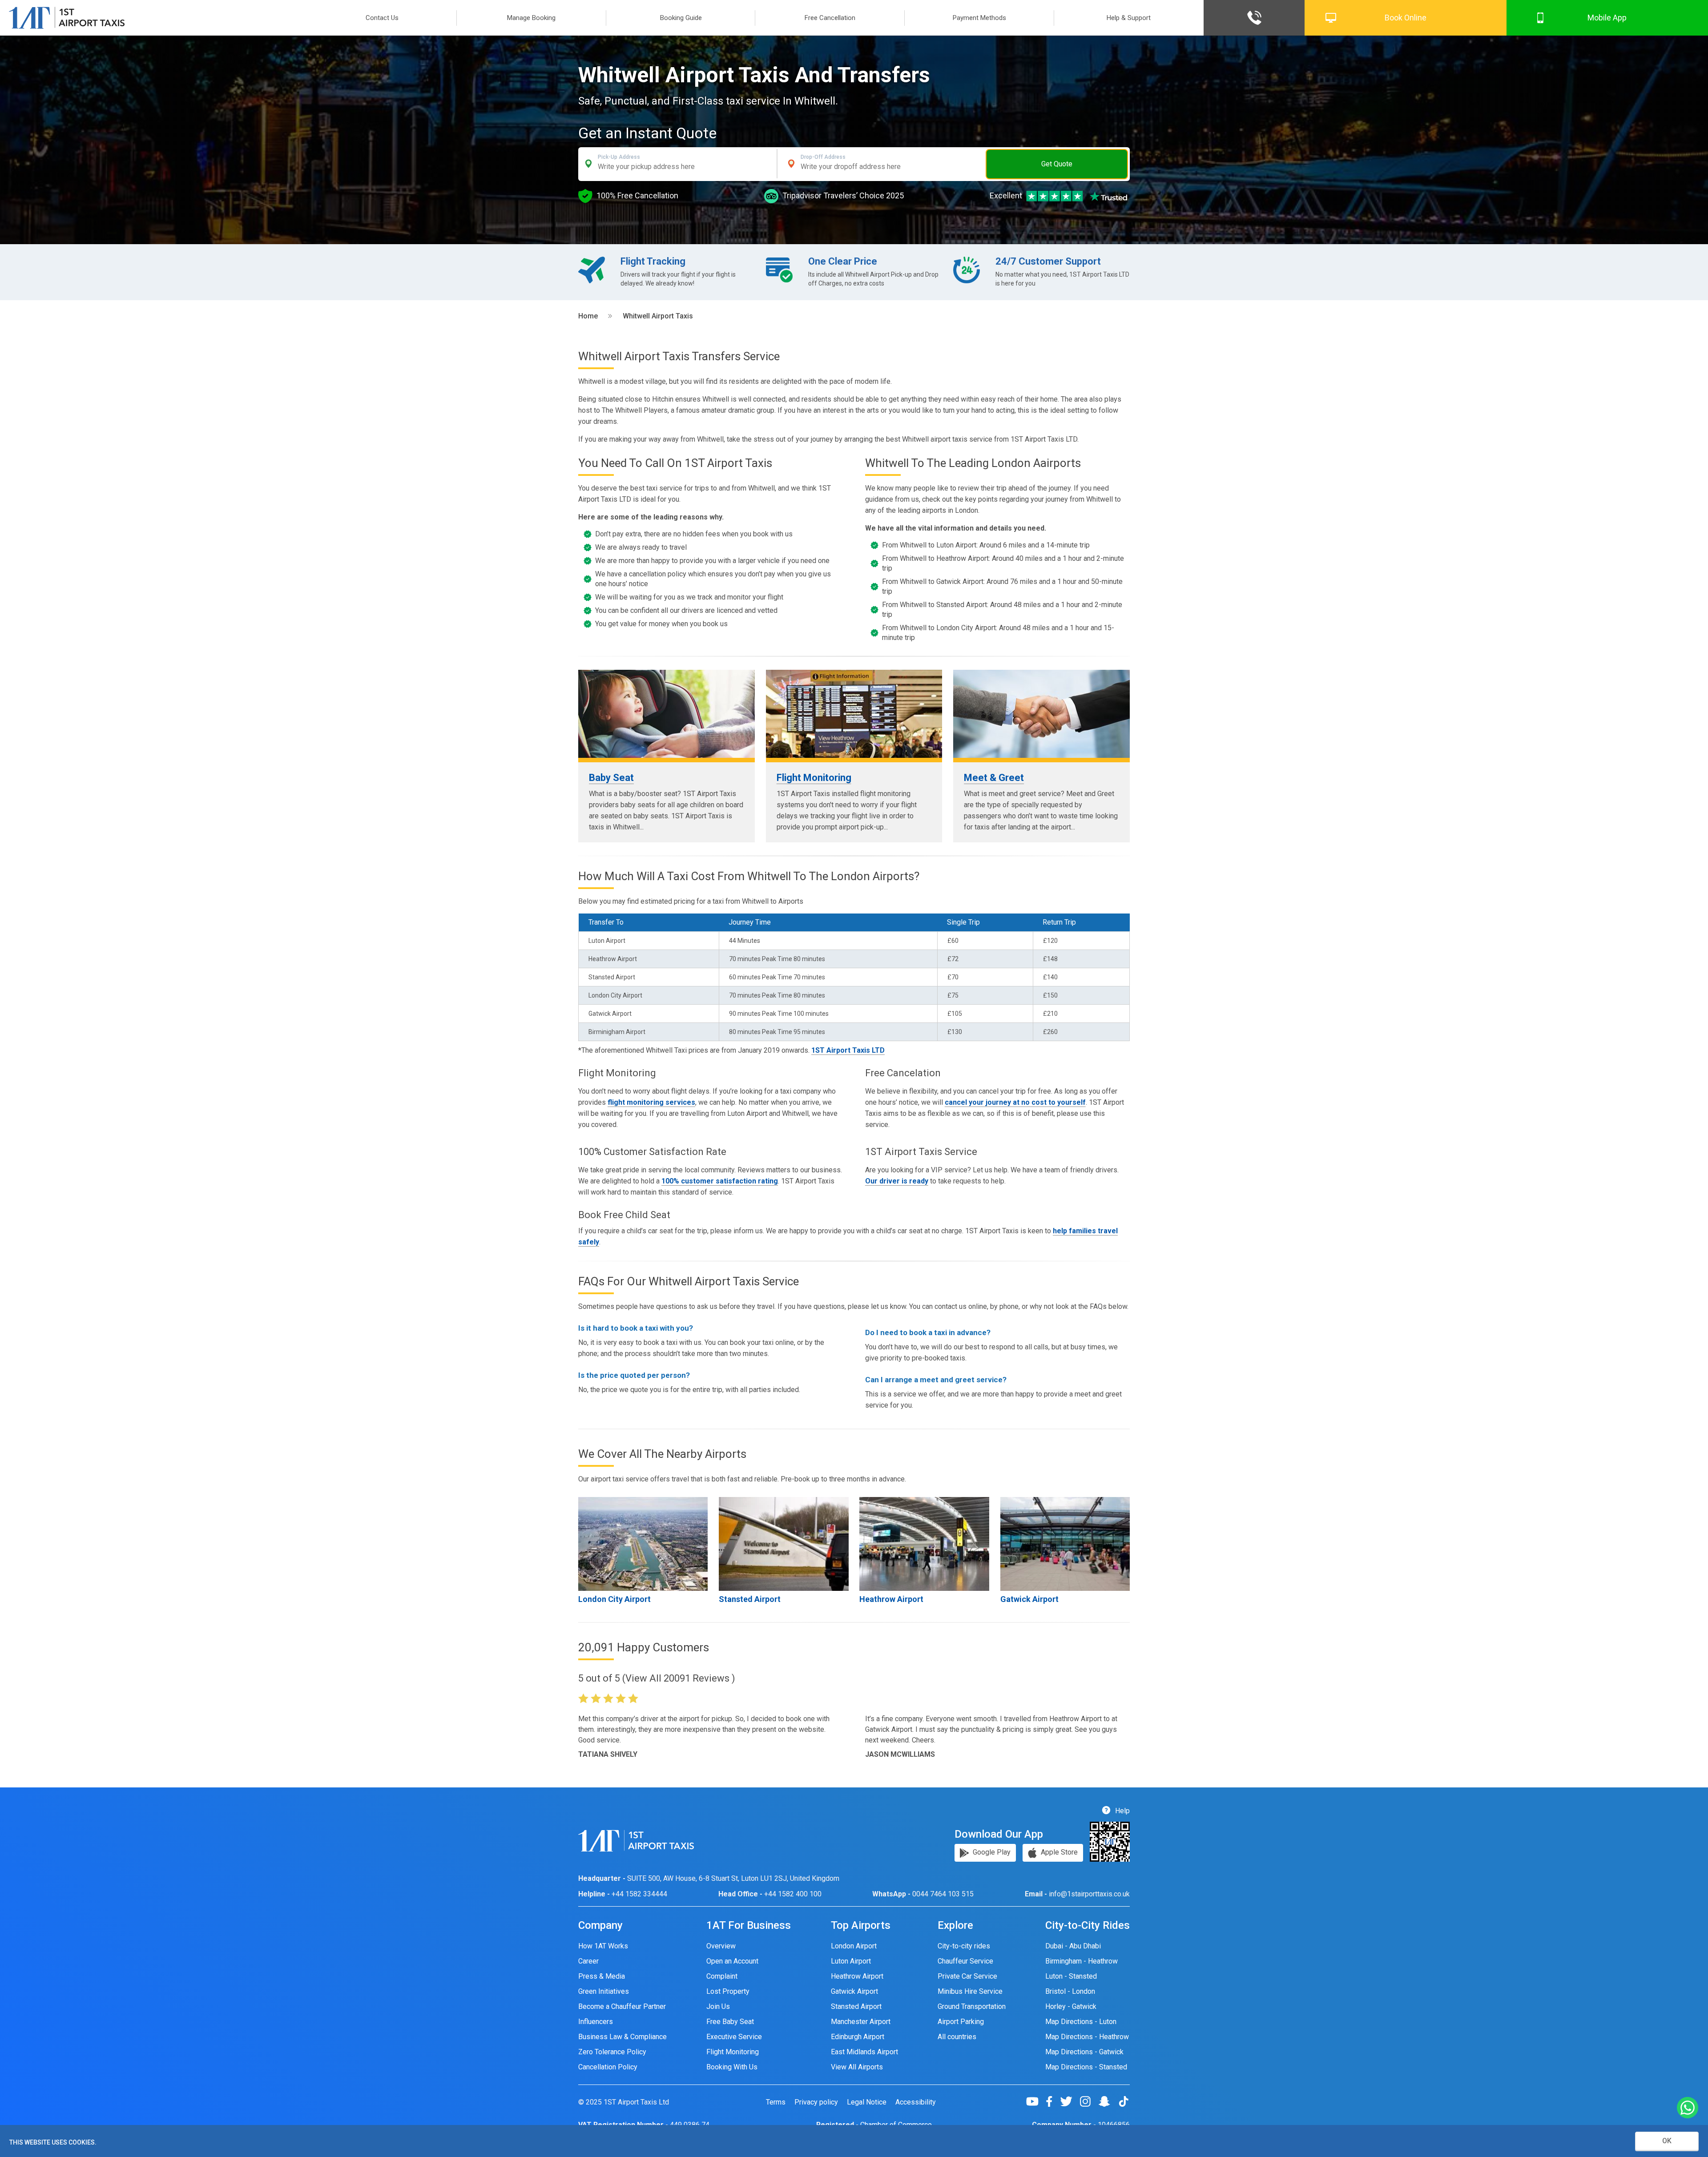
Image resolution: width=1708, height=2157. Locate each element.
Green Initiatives (604, 1991)
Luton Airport (851, 1961)
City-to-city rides (964, 1946)
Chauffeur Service (965, 1961)
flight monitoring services (651, 1102)
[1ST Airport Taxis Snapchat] (1108, 2101)
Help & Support (1129, 18)
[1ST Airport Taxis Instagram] (1089, 2101)
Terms (776, 2102)
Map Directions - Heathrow (1087, 2037)
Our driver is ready (897, 1181)
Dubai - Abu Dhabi (1073, 1946)
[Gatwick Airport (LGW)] (1065, 1544)
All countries (957, 2037)
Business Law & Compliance (622, 2037)
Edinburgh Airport (858, 2037)
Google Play (991, 1852)
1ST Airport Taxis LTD (848, 1050)
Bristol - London (1070, 1991)
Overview (721, 1946)
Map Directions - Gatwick (1084, 2052)
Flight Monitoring (814, 778)
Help (1122, 1811)
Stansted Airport (750, 1599)
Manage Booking (531, 18)
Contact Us (382, 18)
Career (588, 1961)
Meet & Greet (994, 778)
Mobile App (1607, 18)
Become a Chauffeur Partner (622, 2006)
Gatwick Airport (1029, 1599)
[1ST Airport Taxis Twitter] (1070, 2101)
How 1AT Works (603, 1946)
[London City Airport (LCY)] (643, 1544)
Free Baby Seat (730, 2022)
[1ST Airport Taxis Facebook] (1053, 2101)
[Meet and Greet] (1041, 714)
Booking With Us (732, 2067)
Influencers (596, 2022)
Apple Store (1058, 1852)
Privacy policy (816, 2102)
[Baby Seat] (667, 714)
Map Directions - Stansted (1086, 2067)
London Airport (854, 1946)
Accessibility (916, 2102)
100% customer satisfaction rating (720, 1181)
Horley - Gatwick (1071, 2006)
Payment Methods (979, 18)
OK (1667, 2141)
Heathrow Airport (891, 1599)
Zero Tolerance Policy (612, 2052)
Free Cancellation (830, 18)
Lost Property (728, 1991)
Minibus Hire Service (970, 1991)
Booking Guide (681, 18)
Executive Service (734, 2037)
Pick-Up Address (619, 157)
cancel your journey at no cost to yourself (1015, 1102)
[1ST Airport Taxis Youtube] (1036, 2101)
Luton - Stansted (1071, 1976)
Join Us (718, 2006)
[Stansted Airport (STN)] (784, 1544)
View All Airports (857, 2067)
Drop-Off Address (823, 157)
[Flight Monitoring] (854, 714)
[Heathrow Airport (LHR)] (924, 1544)
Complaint (722, 1976)
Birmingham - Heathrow (1082, 1961)
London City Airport (614, 1599)
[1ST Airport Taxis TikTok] (1124, 2101)
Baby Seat (611, 778)
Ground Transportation (972, 2006)
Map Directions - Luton (1081, 2022)
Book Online (1406, 18)
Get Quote (1057, 164)
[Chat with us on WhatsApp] (1688, 2108)
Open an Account (732, 1961)
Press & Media (602, 1976)
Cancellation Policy (608, 2067)
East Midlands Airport (864, 2052)
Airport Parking (961, 2022)
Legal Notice (867, 2102)
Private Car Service (967, 1976)
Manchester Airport (861, 2022)
